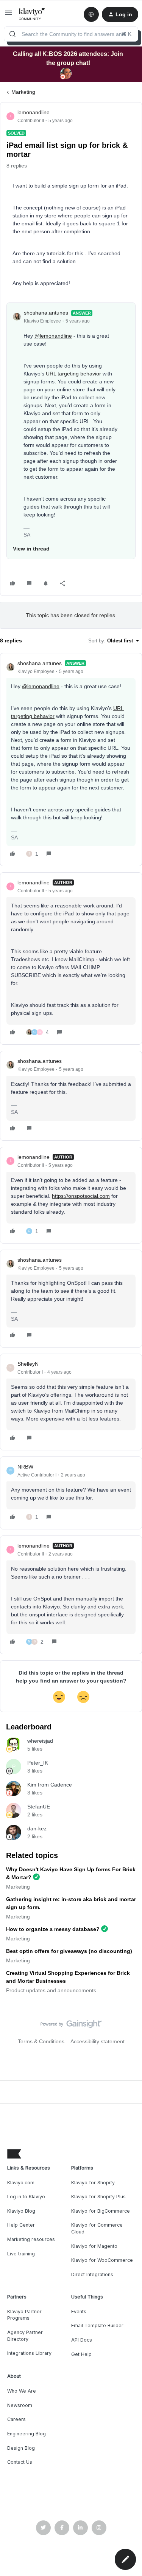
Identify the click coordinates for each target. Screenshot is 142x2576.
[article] (71, 760)
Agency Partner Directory (25, 2336)
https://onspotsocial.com (81, 1196)
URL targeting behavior (73, 374)
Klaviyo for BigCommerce (101, 2211)
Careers (16, 2419)
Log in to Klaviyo (26, 2197)
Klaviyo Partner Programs (24, 2315)
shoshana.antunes (46, 313)
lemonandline (34, 112)
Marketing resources (31, 2239)
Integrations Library (29, 2353)
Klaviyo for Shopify (93, 2183)
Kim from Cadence (50, 1785)
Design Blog (21, 2448)
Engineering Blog (27, 2434)
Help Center (21, 2225)
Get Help (81, 2354)
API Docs (82, 2340)
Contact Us (20, 2462)
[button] (8, 16)
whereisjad (40, 1741)
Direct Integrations (92, 2274)
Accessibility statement (98, 2041)
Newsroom (20, 2405)
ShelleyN (28, 1364)
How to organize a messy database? (53, 1929)
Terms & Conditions (41, 2041)
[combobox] (71, 34)
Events (79, 2312)
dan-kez (37, 1828)
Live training (21, 2254)
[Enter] (12, 34)
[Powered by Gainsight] (71, 2026)
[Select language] (91, 14)
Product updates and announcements (51, 1990)
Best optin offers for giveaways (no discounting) (69, 1951)
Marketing (23, 92)
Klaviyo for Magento (94, 2246)
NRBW (25, 1467)
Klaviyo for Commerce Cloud (97, 2228)
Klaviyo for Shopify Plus (98, 2197)
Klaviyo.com (21, 2183)
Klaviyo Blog (21, 2211)
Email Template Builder (97, 2326)
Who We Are (22, 2391)
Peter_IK (38, 1763)
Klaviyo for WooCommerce (102, 2260)
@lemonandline (53, 336)
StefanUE (39, 1807)
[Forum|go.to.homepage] (32, 14)
